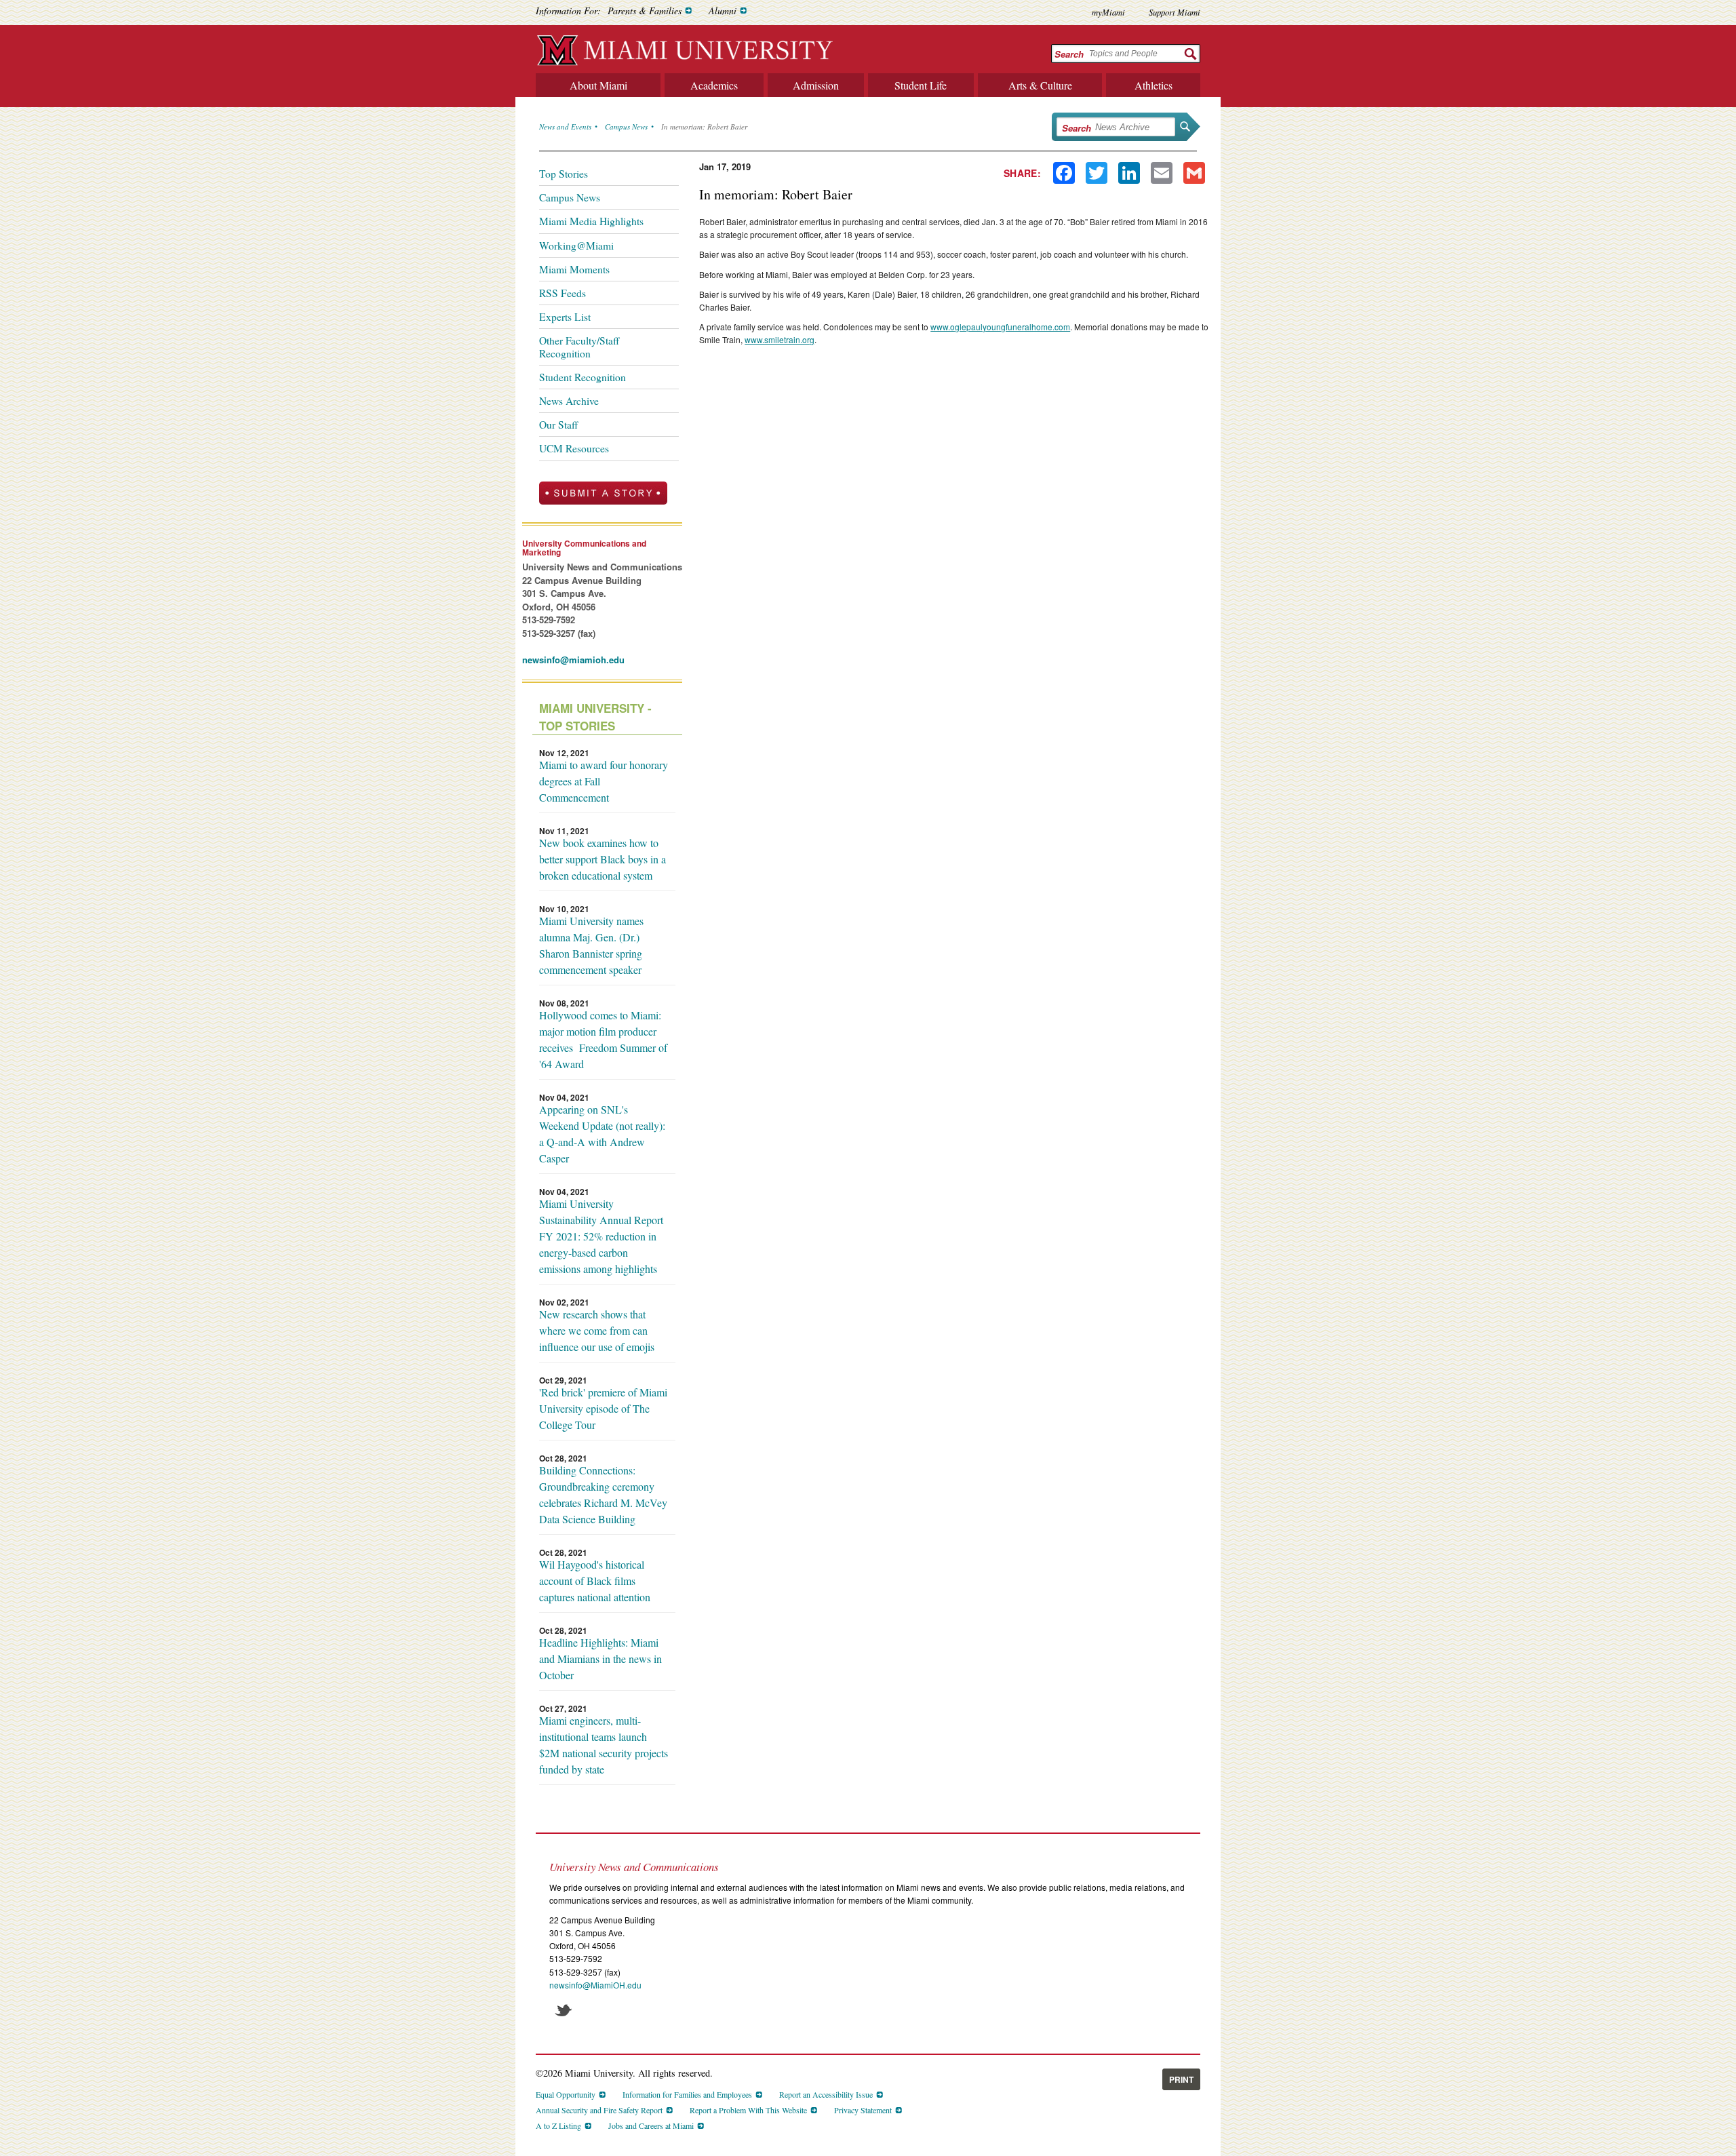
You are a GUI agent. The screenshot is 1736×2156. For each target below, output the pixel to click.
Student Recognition (583, 377)
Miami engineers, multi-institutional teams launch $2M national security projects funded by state (604, 1745)
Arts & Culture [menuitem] (1040, 85)
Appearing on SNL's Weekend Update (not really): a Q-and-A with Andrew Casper (602, 1134)
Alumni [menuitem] (723, 11)
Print (1181, 2079)
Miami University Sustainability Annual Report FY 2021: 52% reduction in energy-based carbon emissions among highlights (601, 1236)
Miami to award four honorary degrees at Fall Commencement (604, 781)
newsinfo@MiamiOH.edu (595, 1985)
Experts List (565, 317)
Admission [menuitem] (816, 85)
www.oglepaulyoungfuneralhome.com (1000, 327)
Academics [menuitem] (714, 85)
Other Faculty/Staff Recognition (579, 347)
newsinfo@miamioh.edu (573, 660)
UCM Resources (574, 448)
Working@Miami (576, 246)
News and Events (565, 126)
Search (1069, 54)
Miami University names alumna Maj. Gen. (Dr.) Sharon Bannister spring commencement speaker (591, 945)
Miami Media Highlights (591, 221)
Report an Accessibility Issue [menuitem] (826, 2094)
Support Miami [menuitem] (1175, 12)
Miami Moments (574, 269)
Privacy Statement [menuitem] (863, 2110)
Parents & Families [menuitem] (645, 11)
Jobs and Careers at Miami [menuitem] (651, 2125)
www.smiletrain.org (780, 339)
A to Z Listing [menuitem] (558, 2125)
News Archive (569, 401)
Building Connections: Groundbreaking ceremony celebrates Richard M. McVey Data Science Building (603, 1494)
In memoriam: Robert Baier (704, 126)
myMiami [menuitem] (1108, 12)
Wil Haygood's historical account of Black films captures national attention (595, 1581)
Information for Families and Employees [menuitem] (687, 2094)
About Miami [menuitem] (598, 85)
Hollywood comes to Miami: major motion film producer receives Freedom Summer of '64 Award (603, 1039)
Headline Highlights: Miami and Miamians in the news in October (600, 1659)
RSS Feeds (563, 293)
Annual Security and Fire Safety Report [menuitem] (599, 2110)
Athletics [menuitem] (1153, 85)
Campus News (626, 126)
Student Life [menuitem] (921, 85)
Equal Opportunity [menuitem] (566, 2094)
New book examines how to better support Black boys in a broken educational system (603, 859)
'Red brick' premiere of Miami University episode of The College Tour (603, 1408)
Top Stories (564, 174)
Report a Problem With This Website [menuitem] (748, 2110)
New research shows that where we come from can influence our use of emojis (597, 1330)
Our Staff (558, 425)
